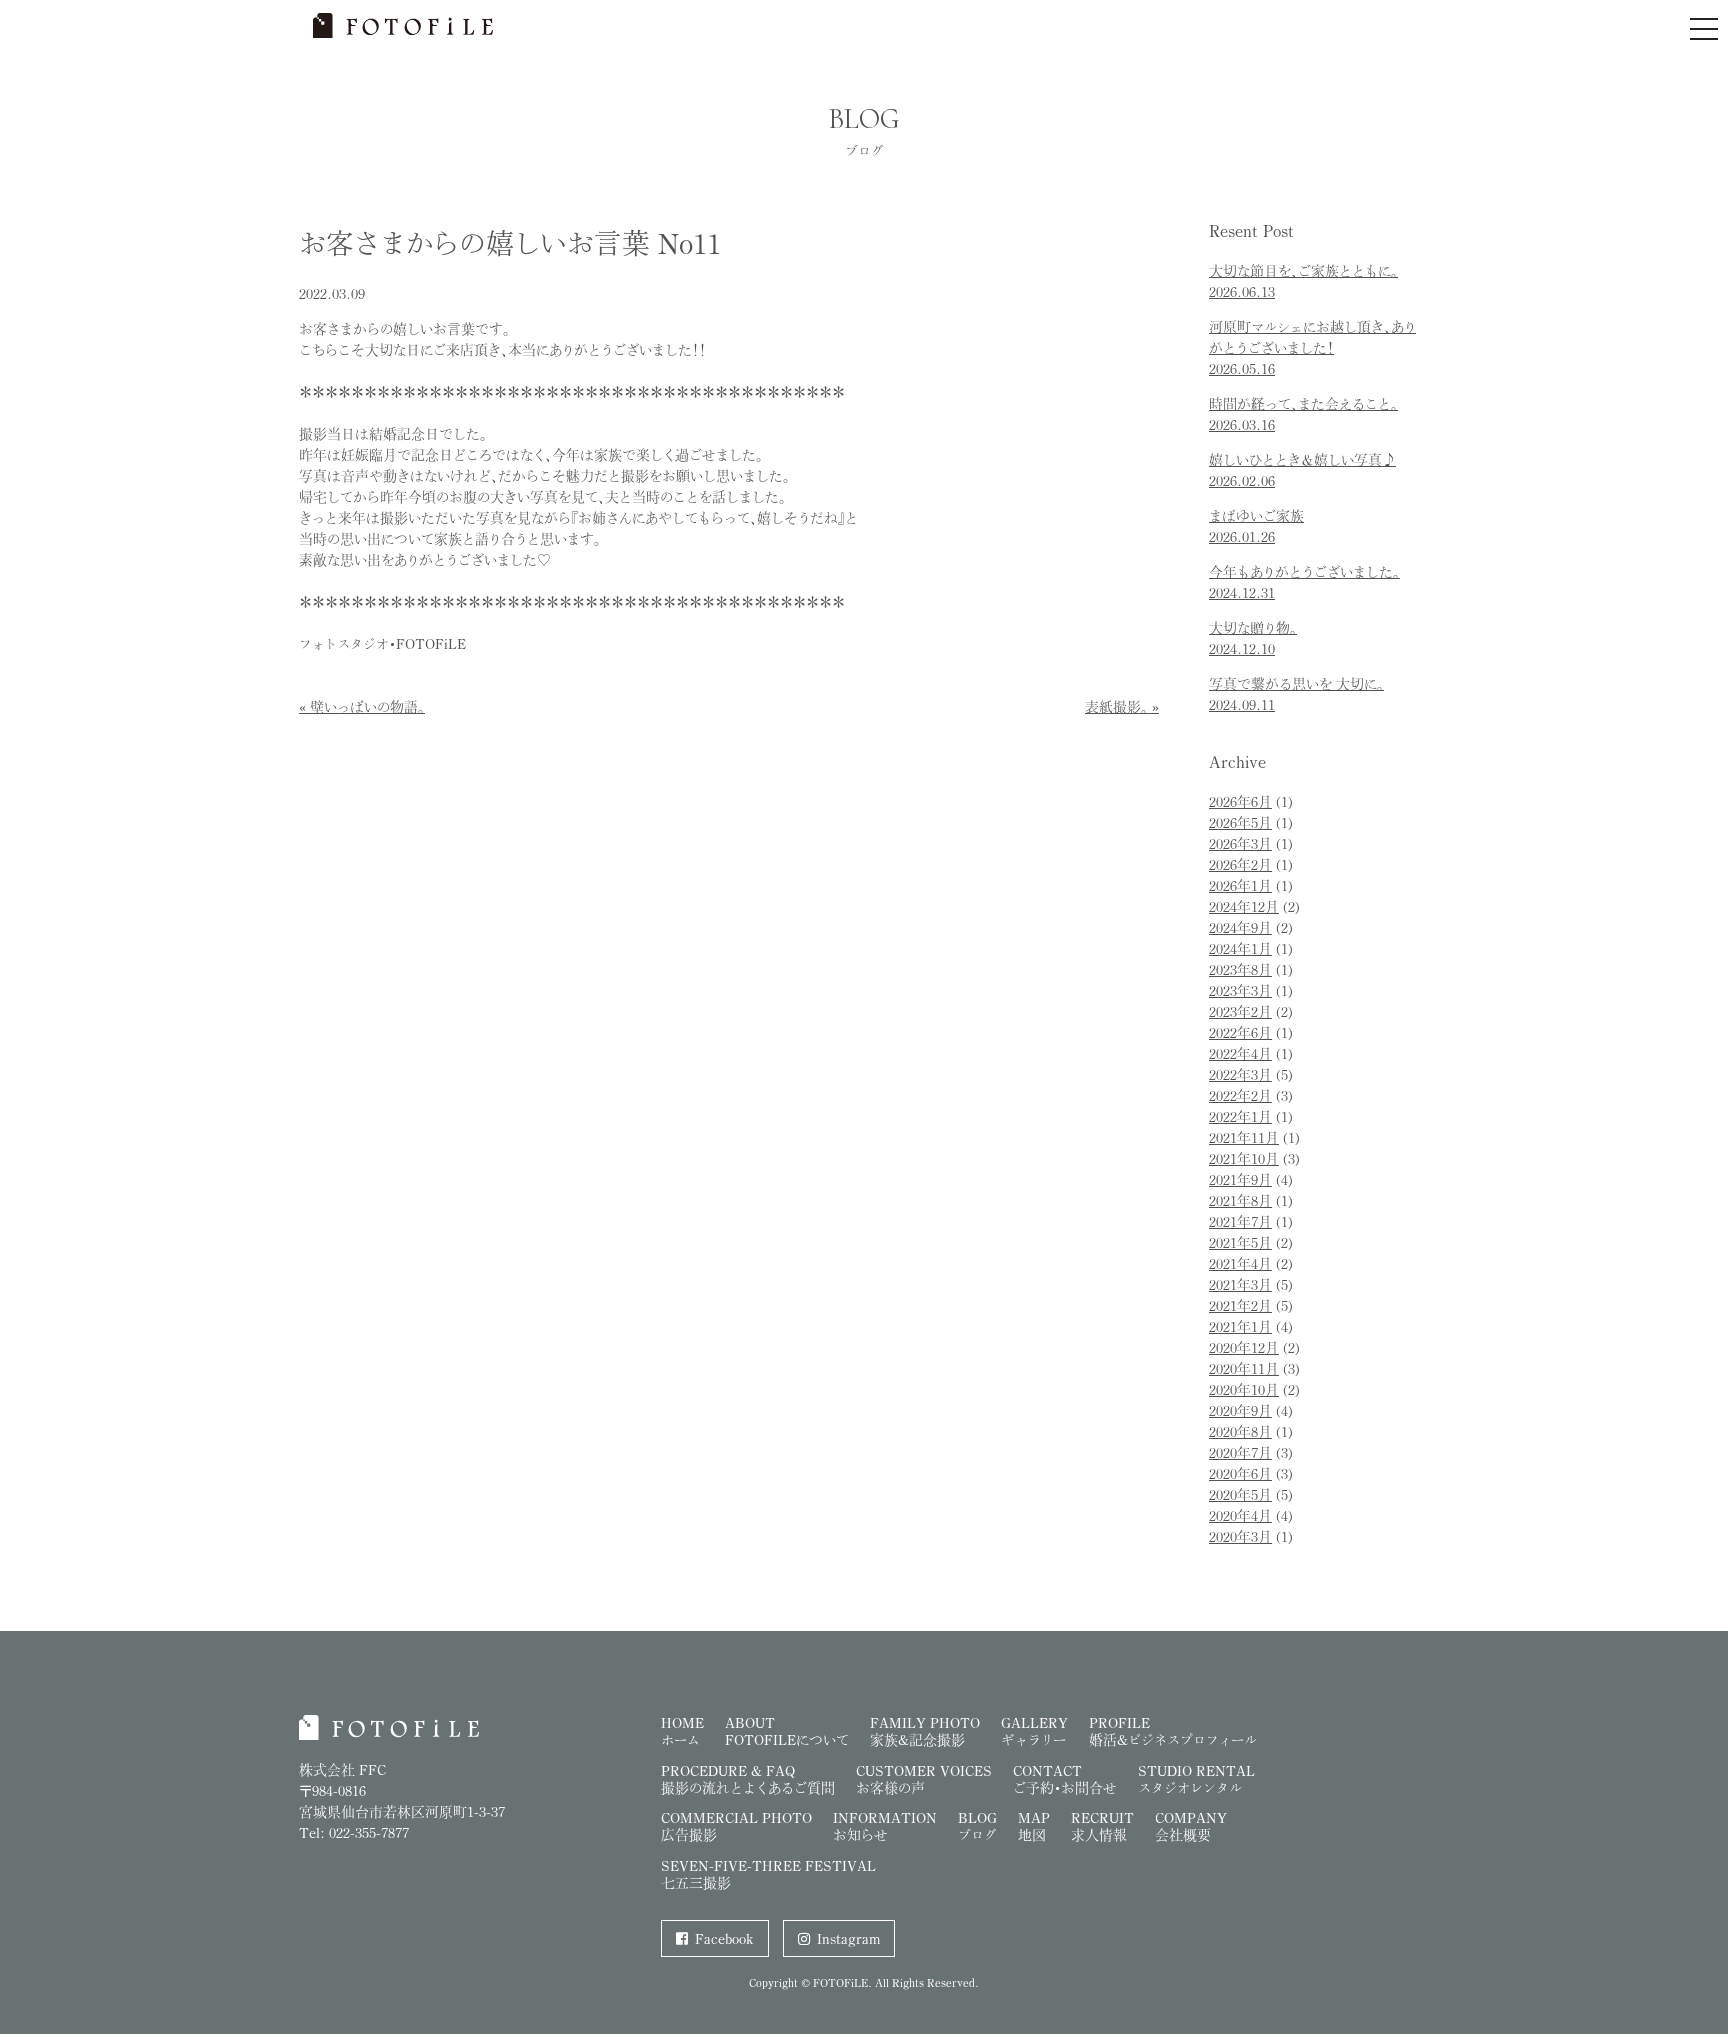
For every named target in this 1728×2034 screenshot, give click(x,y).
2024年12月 (1244, 906)
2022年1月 (1240, 1116)
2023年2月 (1240, 1011)
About (787, 1731)
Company (1191, 1826)
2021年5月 (1240, 1242)
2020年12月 (1244, 1347)
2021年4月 (1240, 1263)
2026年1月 (1240, 885)
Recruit (1102, 1826)
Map (1034, 1826)
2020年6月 (1240, 1473)
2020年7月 (1240, 1452)
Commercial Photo (736, 1826)
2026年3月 (1240, 843)
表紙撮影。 (1116, 706)
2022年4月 (1240, 1053)
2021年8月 (1240, 1200)
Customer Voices (924, 1779)
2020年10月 (1244, 1389)
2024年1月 (1240, 948)
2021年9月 (1240, 1179)
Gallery (1034, 1731)
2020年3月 (1240, 1536)
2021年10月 (1244, 1158)
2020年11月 (1244, 1368)
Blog (977, 1826)
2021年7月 (1240, 1221)
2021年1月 (1240, 1326)
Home (682, 1731)
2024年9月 (1240, 927)
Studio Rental (1196, 1779)
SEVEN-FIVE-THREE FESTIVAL (768, 1874)
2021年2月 (1240, 1305)
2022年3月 (1240, 1074)
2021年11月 (1244, 1137)
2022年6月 (1240, 1032)
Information (885, 1826)
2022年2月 (1240, 1095)
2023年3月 (1240, 990)
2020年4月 (1240, 1515)
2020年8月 (1240, 1431)
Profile (1173, 1731)
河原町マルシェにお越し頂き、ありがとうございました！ (1312, 347)
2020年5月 (1240, 1494)
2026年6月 (1240, 801)
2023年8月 (1240, 969)
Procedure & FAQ (748, 1779)
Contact (1065, 1779)
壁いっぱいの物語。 (367, 706)
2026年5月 (1240, 822)
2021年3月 (1240, 1284)
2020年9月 (1240, 1410)
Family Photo (925, 1731)
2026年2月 (1240, 864)
